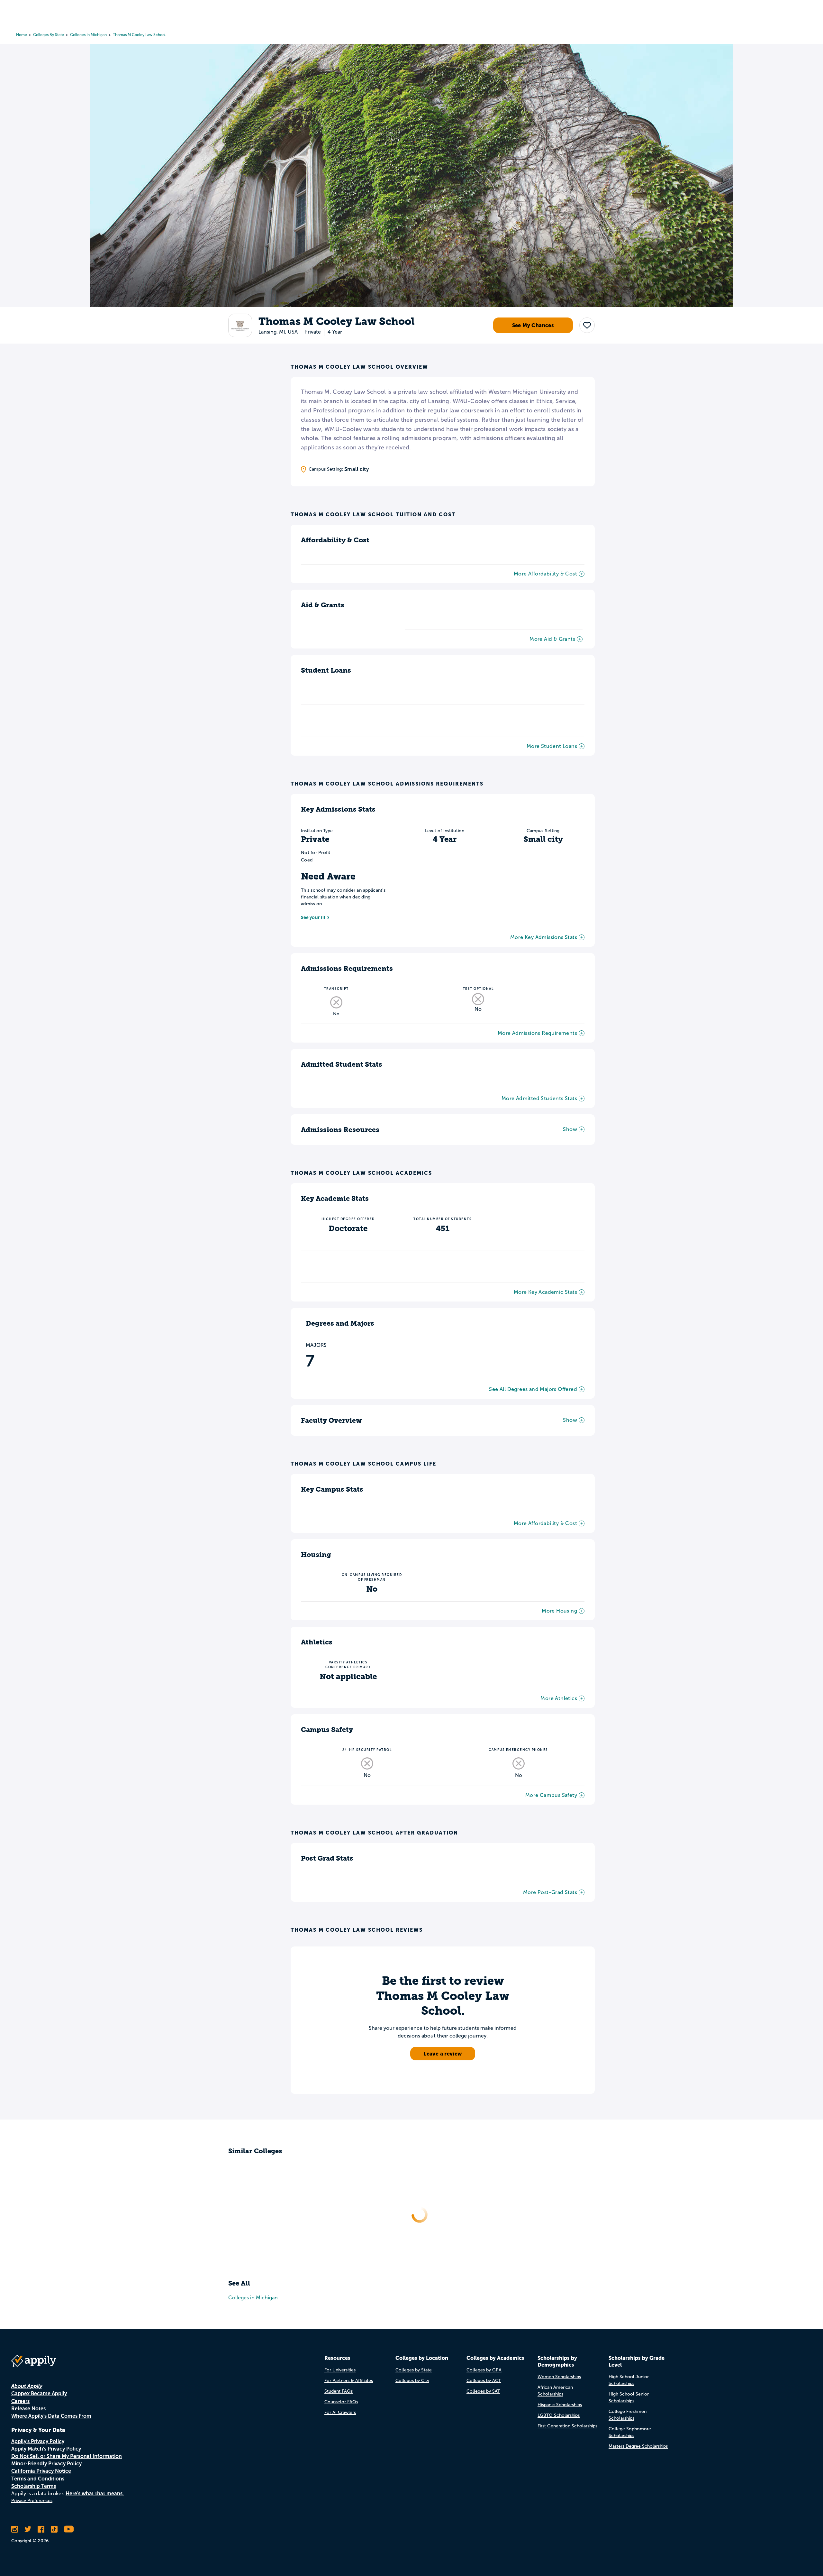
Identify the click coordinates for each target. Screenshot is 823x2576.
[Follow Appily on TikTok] (54, 2529)
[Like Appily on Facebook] (41, 2529)
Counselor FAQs (341, 2402)
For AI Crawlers (340, 2412)
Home (22, 35)
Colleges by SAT (483, 2391)
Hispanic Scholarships (560, 2405)
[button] (587, 326)
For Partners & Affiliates (349, 2381)
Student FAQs (339, 2391)
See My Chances (533, 326)
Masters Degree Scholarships (638, 2446)
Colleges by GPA (484, 2370)
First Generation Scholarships (567, 2426)
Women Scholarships (559, 2377)
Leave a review (443, 2054)
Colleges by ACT (484, 2381)
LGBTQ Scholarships (559, 2415)
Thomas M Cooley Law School (139, 35)
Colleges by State (49, 35)
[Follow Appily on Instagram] (15, 2529)
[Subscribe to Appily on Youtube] (69, 2529)
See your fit (313, 917)
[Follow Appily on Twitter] (28, 2529)
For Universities (340, 2370)
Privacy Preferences (32, 2501)
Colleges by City (412, 2381)
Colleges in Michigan (88, 35)
